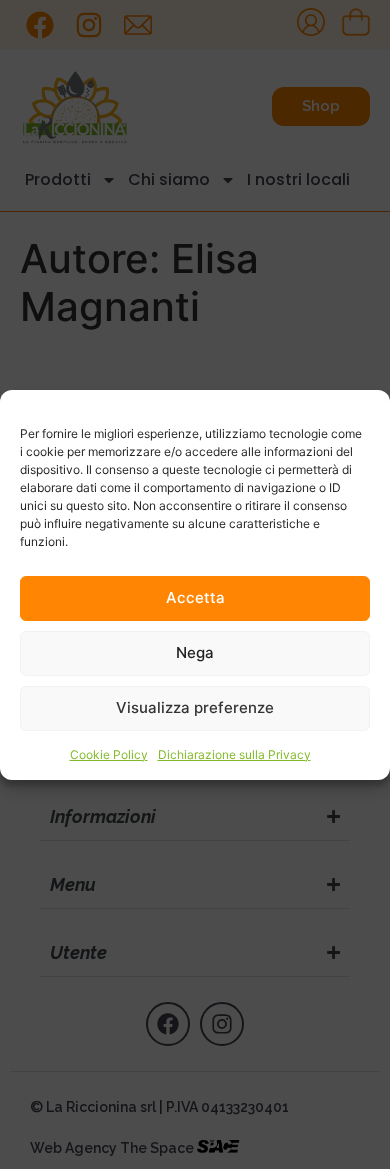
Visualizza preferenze (195, 707)
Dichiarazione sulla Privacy (234, 754)
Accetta (195, 597)
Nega (195, 652)
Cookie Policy (109, 754)
